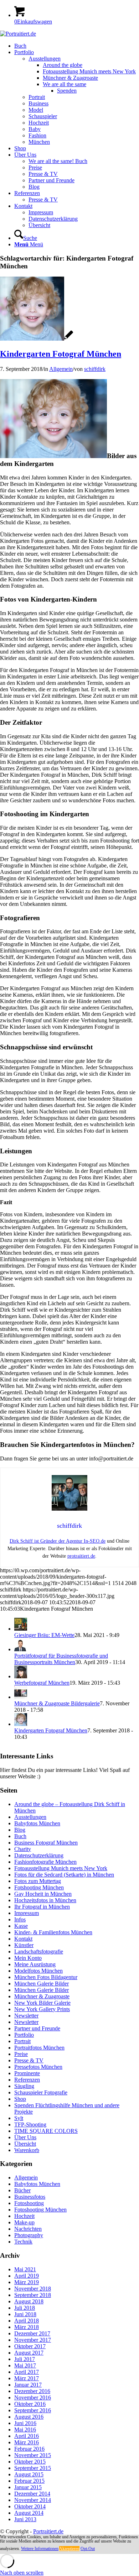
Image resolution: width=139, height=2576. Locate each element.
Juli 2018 (25, 2308)
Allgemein (61, 369)
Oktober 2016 (30, 2404)
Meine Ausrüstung (35, 1964)
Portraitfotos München (39, 2048)
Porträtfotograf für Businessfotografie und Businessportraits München (61, 1659)
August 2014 (29, 2513)
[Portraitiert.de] (18, 34)
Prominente (27, 2073)
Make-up (24, 2222)
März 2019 (27, 2282)
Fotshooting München (39, 1887)
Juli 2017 (25, 2359)
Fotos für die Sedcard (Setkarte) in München (64, 1875)
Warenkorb (27, 2150)
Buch (20, 1836)
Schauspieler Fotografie (41, 2092)
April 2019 (27, 2276)
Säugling (24, 2086)
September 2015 (33, 2468)
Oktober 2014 (30, 2506)
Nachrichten (28, 2229)
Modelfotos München (38, 1971)
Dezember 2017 (32, 2333)
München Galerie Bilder (42, 1984)
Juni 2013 (25, 2519)
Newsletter (26, 2016)
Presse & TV (29, 2060)
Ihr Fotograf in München (42, 1907)
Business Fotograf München (46, 1843)
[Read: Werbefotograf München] (21, 1676)
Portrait (22, 2041)
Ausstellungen (30, 1817)
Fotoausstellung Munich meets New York (61, 1868)
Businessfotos (30, 2197)
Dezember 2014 (32, 2494)
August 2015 (29, 2474)
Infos (20, 1919)
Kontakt (23, 1939)
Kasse (21, 1926)
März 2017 (27, 2378)
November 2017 (33, 2340)
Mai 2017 (25, 2365)
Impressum (27, 1913)
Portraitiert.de (48, 2531)
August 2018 (29, 2301)
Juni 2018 (25, 2314)
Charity (23, 1849)
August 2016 (29, 2417)
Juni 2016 (25, 2423)
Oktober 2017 (30, 2346)
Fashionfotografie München (45, 1862)
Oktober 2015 (30, 2462)
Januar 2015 (28, 2487)
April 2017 (27, 2372)
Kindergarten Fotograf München (61, 354)
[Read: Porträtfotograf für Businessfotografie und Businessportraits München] (21, 1649)
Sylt (19, 2118)
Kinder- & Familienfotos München (53, 1932)
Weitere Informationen (40, 2549)
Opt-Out (88, 2549)
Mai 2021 (25, 2269)
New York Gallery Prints (42, 2009)
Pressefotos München (38, 2067)
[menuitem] (77, 46)
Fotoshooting (29, 2203)
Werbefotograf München (42, 1683)
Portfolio (24, 2035)
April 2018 (27, 2321)
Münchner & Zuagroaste (42, 1996)
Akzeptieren (69, 2549)
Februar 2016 (29, 2449)
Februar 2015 (29, 2481)
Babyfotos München (37, 1823)
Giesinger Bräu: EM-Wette (44, 1635)
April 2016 (27, 2436)
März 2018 (27, 2327)
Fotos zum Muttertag (38, 1881)
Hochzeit (24, 2216)
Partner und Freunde (37, 2028)
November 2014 (33, 2500)
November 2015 (33, 2455)
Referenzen (27, 2080)
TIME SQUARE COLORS (46, 2131)
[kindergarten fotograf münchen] (37, 339)
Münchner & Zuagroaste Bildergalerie (57, 1703)
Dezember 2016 (32, 2391)
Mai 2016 (25, 2430)
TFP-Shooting (30, 2124)
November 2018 (33, 2289)
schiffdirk (95, 369)
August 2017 (29, 2353)
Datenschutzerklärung (39, 1855)
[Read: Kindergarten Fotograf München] (21, 1724)
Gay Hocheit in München (43, 1894)
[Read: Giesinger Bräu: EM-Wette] (21, 1629)
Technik (23, 2242)
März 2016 (27, 2442)
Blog (20, 1830)
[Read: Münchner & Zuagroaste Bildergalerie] (21, 1697)
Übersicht (25, 2144)
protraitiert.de (81, 1556)
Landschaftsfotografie (39, 1951)
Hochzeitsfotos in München (45, 1900)
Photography (29, 2235)
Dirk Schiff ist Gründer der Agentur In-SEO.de (58, 1541)
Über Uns (25, 2137)
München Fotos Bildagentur (46, 1977)
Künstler (24, 1945)
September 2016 (33, 2410)
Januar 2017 (28, 2385)
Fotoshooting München (40, 2210)
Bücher (22, 2190)
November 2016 (33, 2397)
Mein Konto (28, 1958)
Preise (21, 2054)
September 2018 (33, 2295)
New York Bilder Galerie (42, 2003)
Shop (20, 2099)
